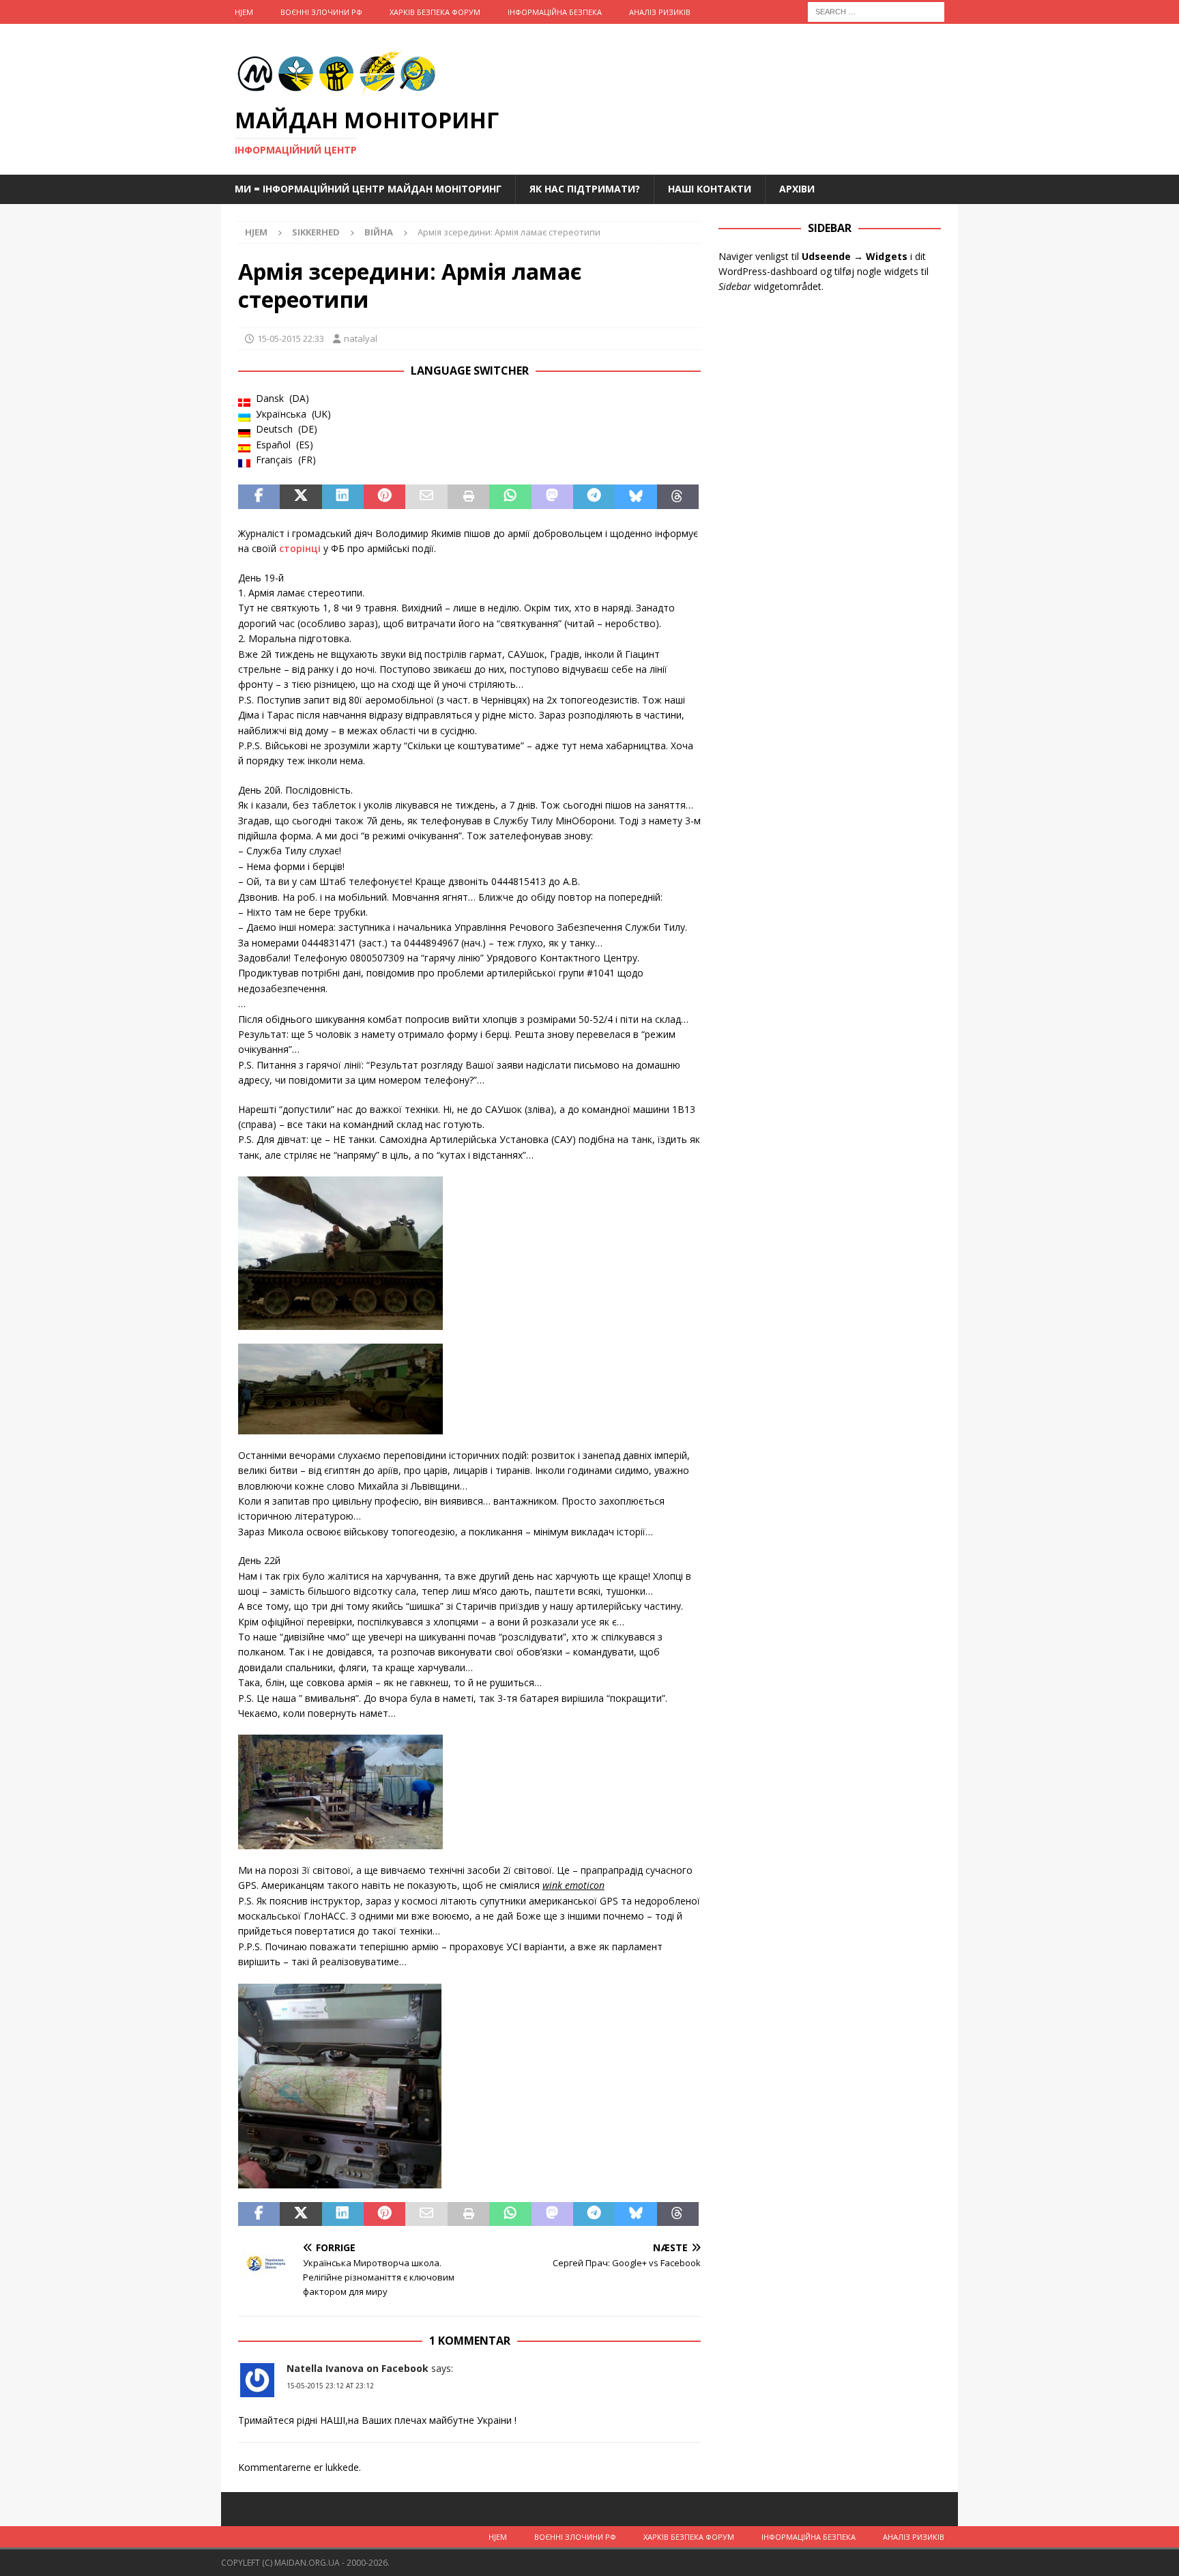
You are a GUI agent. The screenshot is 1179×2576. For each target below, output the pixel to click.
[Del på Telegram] (594, 497)
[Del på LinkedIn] (343, 497)
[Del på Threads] (678, 497)
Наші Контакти (710, 189)
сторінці (300, 548)
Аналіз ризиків (660, 12)
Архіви (797, 189)
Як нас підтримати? (585, 189)
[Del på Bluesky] (636, 497)
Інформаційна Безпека (555, 12)
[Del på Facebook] (259, 497)
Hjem (244, 12)
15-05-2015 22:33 (291, 338)
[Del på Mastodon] (552, 497)
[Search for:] (876, 11)
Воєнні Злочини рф (321, 12)
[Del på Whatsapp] (510, 497)
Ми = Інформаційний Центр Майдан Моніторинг (368, 189)
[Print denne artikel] (468, 497)
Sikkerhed (316, 232)
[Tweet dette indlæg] (301, 497)
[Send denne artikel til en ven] (426, 497)
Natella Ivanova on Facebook (358, 2368)
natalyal (361, 338)
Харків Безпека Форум (435, 12)
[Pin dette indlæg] (384, 497)
